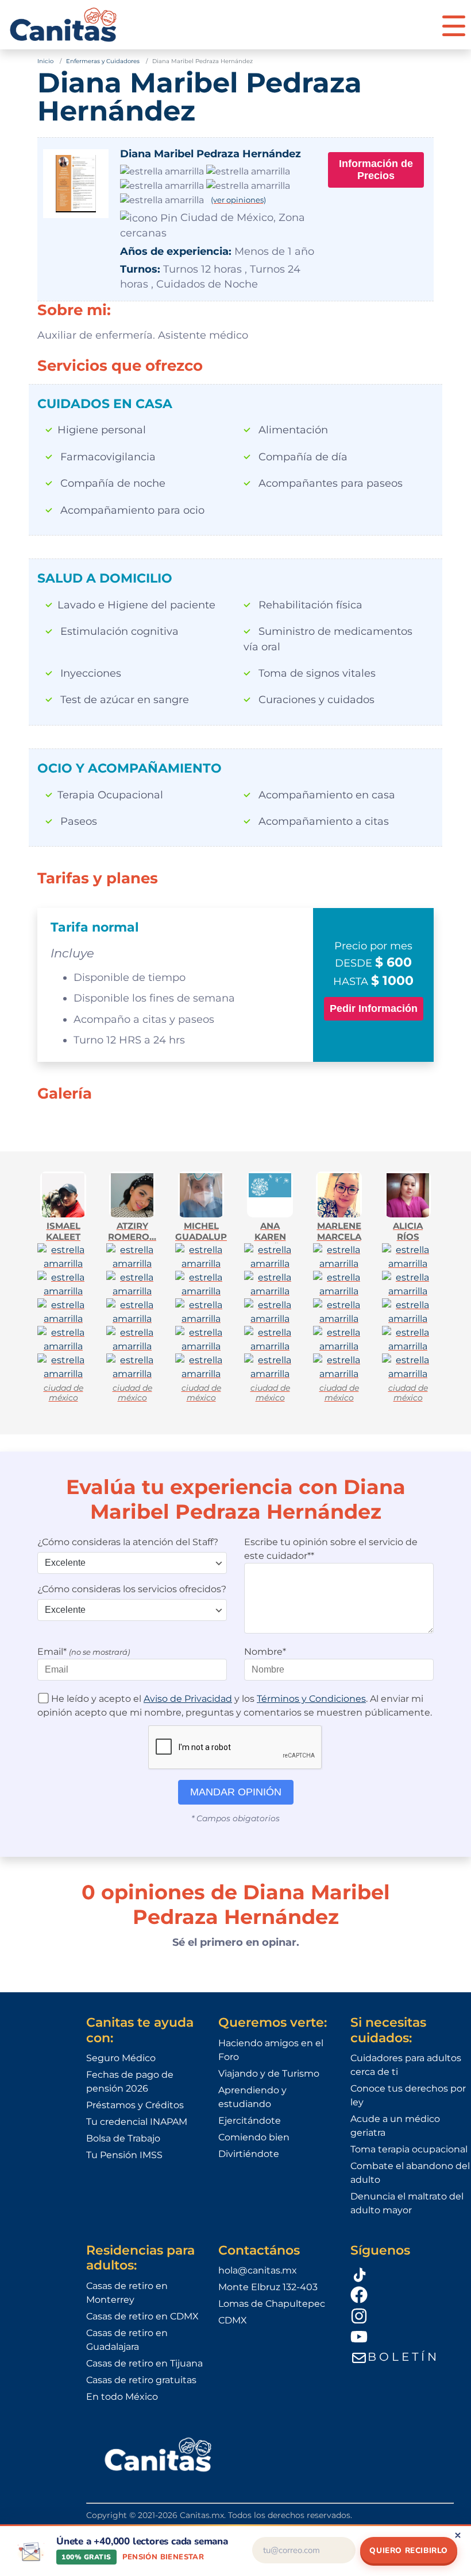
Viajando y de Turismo (269, 2073)
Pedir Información (374, 1008)
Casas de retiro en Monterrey (127, 2293)
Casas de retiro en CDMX (142, 2316)
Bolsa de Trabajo (123, 2138)
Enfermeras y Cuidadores (103, 61)
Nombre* (265, 1652)
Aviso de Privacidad (188, 1699)
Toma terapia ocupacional (409, 2149)
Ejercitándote (250, 2121)
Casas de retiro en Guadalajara (127, 2340)
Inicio (45, 61)
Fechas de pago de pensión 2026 (130, 2082)
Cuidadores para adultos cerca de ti (406, 2065)
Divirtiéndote (249, 2154)
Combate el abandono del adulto (410, 2173)
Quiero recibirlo (409, 2550)
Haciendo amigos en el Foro (271, 2050)
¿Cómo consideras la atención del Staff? (128, 1542)
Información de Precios (376, 170)
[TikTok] (411, 2273)
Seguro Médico (121, 2058)
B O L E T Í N (402, 2357)
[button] (454, 25)
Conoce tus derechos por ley (408, 2095)
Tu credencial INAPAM (137, 2122)
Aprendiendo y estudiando (252, 2097)
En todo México (122, 2397)
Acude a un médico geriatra (395, 2126)
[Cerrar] (458, 2535)
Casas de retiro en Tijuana (144, 2363)
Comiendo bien (254, 2137)
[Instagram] (411, 2315)
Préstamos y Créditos (135, 2105)
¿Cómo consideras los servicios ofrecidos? (132, 1589)
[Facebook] (411, 2294)
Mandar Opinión (236, 1792)
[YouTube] (411, 2337)
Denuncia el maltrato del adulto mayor (407, 2203)
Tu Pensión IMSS (124, 2155)
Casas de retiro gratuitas (141, 2380)
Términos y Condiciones (311, 1699)
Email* (84, 1652)
